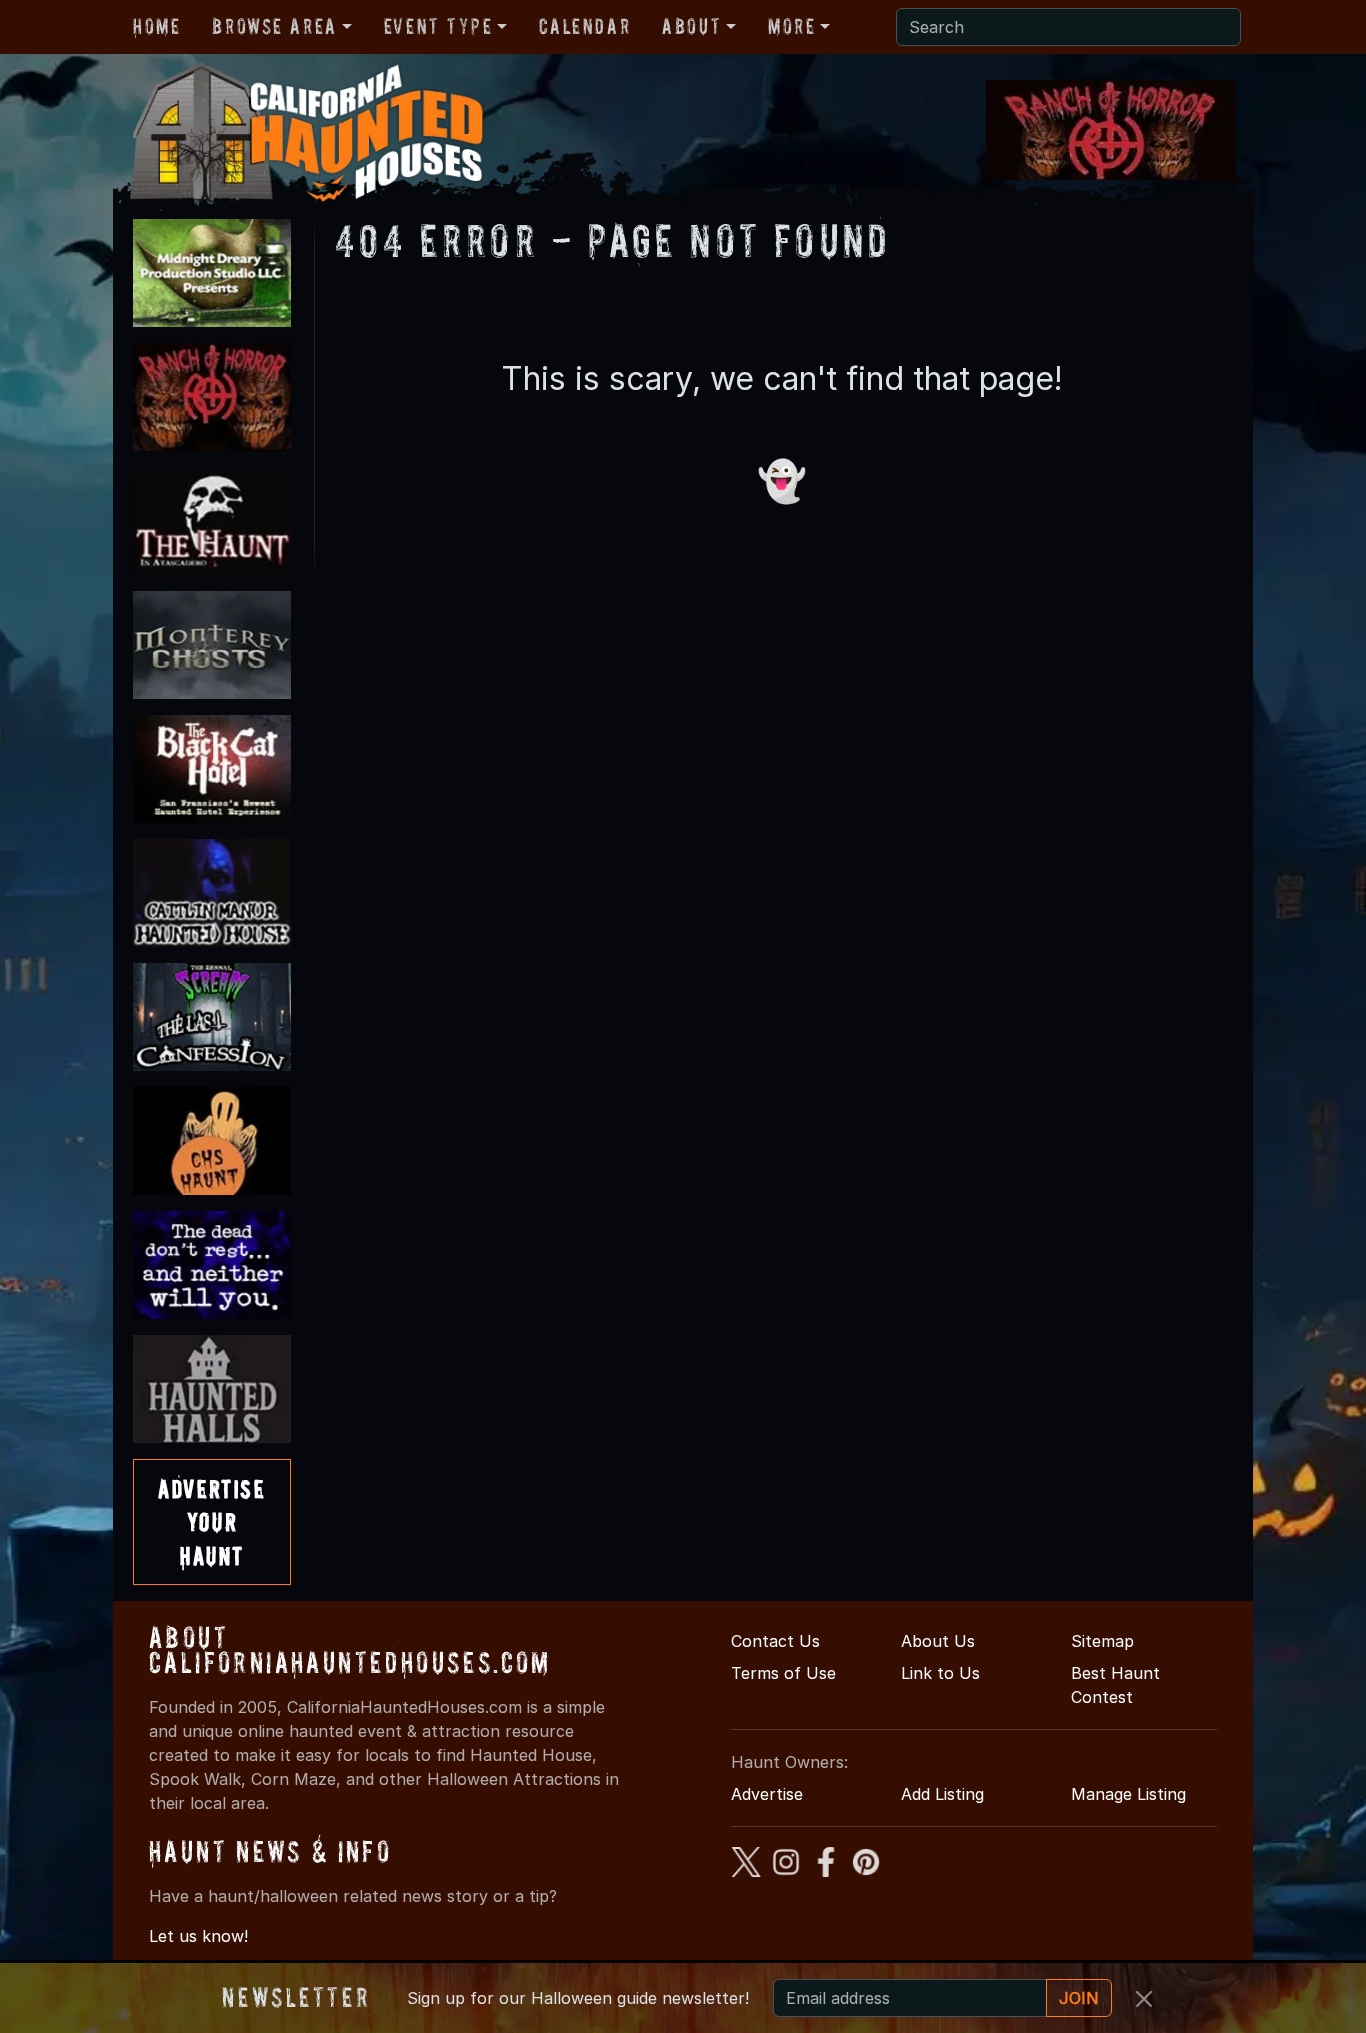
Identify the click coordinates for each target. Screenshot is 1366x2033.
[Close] (1144, 1999)
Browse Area (274, 26)
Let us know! (198, 1936)
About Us (938, 1641)
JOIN (1079, 1998)
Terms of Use (783, 1673)
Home (156, 26)
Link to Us (940, 1673)
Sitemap (1102, 1641)
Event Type (438, 26)
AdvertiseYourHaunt (211, 1522)
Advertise (767, 1794)
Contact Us (775, 1641)
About (691, 26)
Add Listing (942, 1794)
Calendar (584, 26)
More (791, 26)
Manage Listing (1128, 1794)
